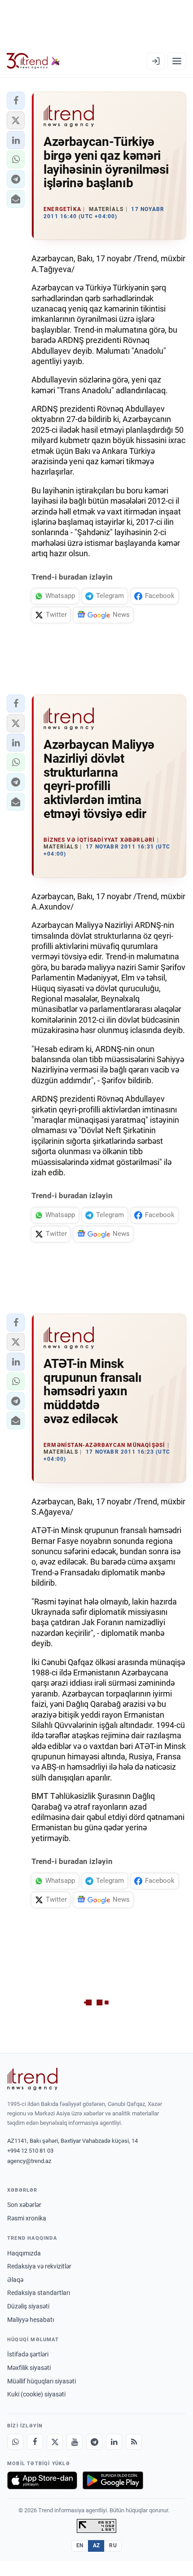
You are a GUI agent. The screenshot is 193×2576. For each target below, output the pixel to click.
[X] (55, 2442)
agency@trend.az (29, 2161)
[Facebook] (35, 2442)
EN (80, 2545)
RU (113, 2545)
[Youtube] (75, 2442)
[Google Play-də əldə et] (113, 2480)
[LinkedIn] (114, 2442)
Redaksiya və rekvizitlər (39, 2266)
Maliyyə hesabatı (31, 2320)
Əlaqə (15, 2280)
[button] (16, 101)
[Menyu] (177, 61)
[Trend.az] (33, 61)
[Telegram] (94, 2442)
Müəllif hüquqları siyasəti (42, 2381)
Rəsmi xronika (27, 2218)
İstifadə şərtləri (28, 2354)
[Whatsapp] (15, 2442)
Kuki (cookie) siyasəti (36, 2394)
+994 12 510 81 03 (30, 2151)
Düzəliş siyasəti (28, 2306)
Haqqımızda (24, 2253)
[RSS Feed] (134, 2442)
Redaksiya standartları (39, 2293)
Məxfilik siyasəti (29, 2368)
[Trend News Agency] (32, 2079)
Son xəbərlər (24, 2205)
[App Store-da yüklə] (42, 2480)
